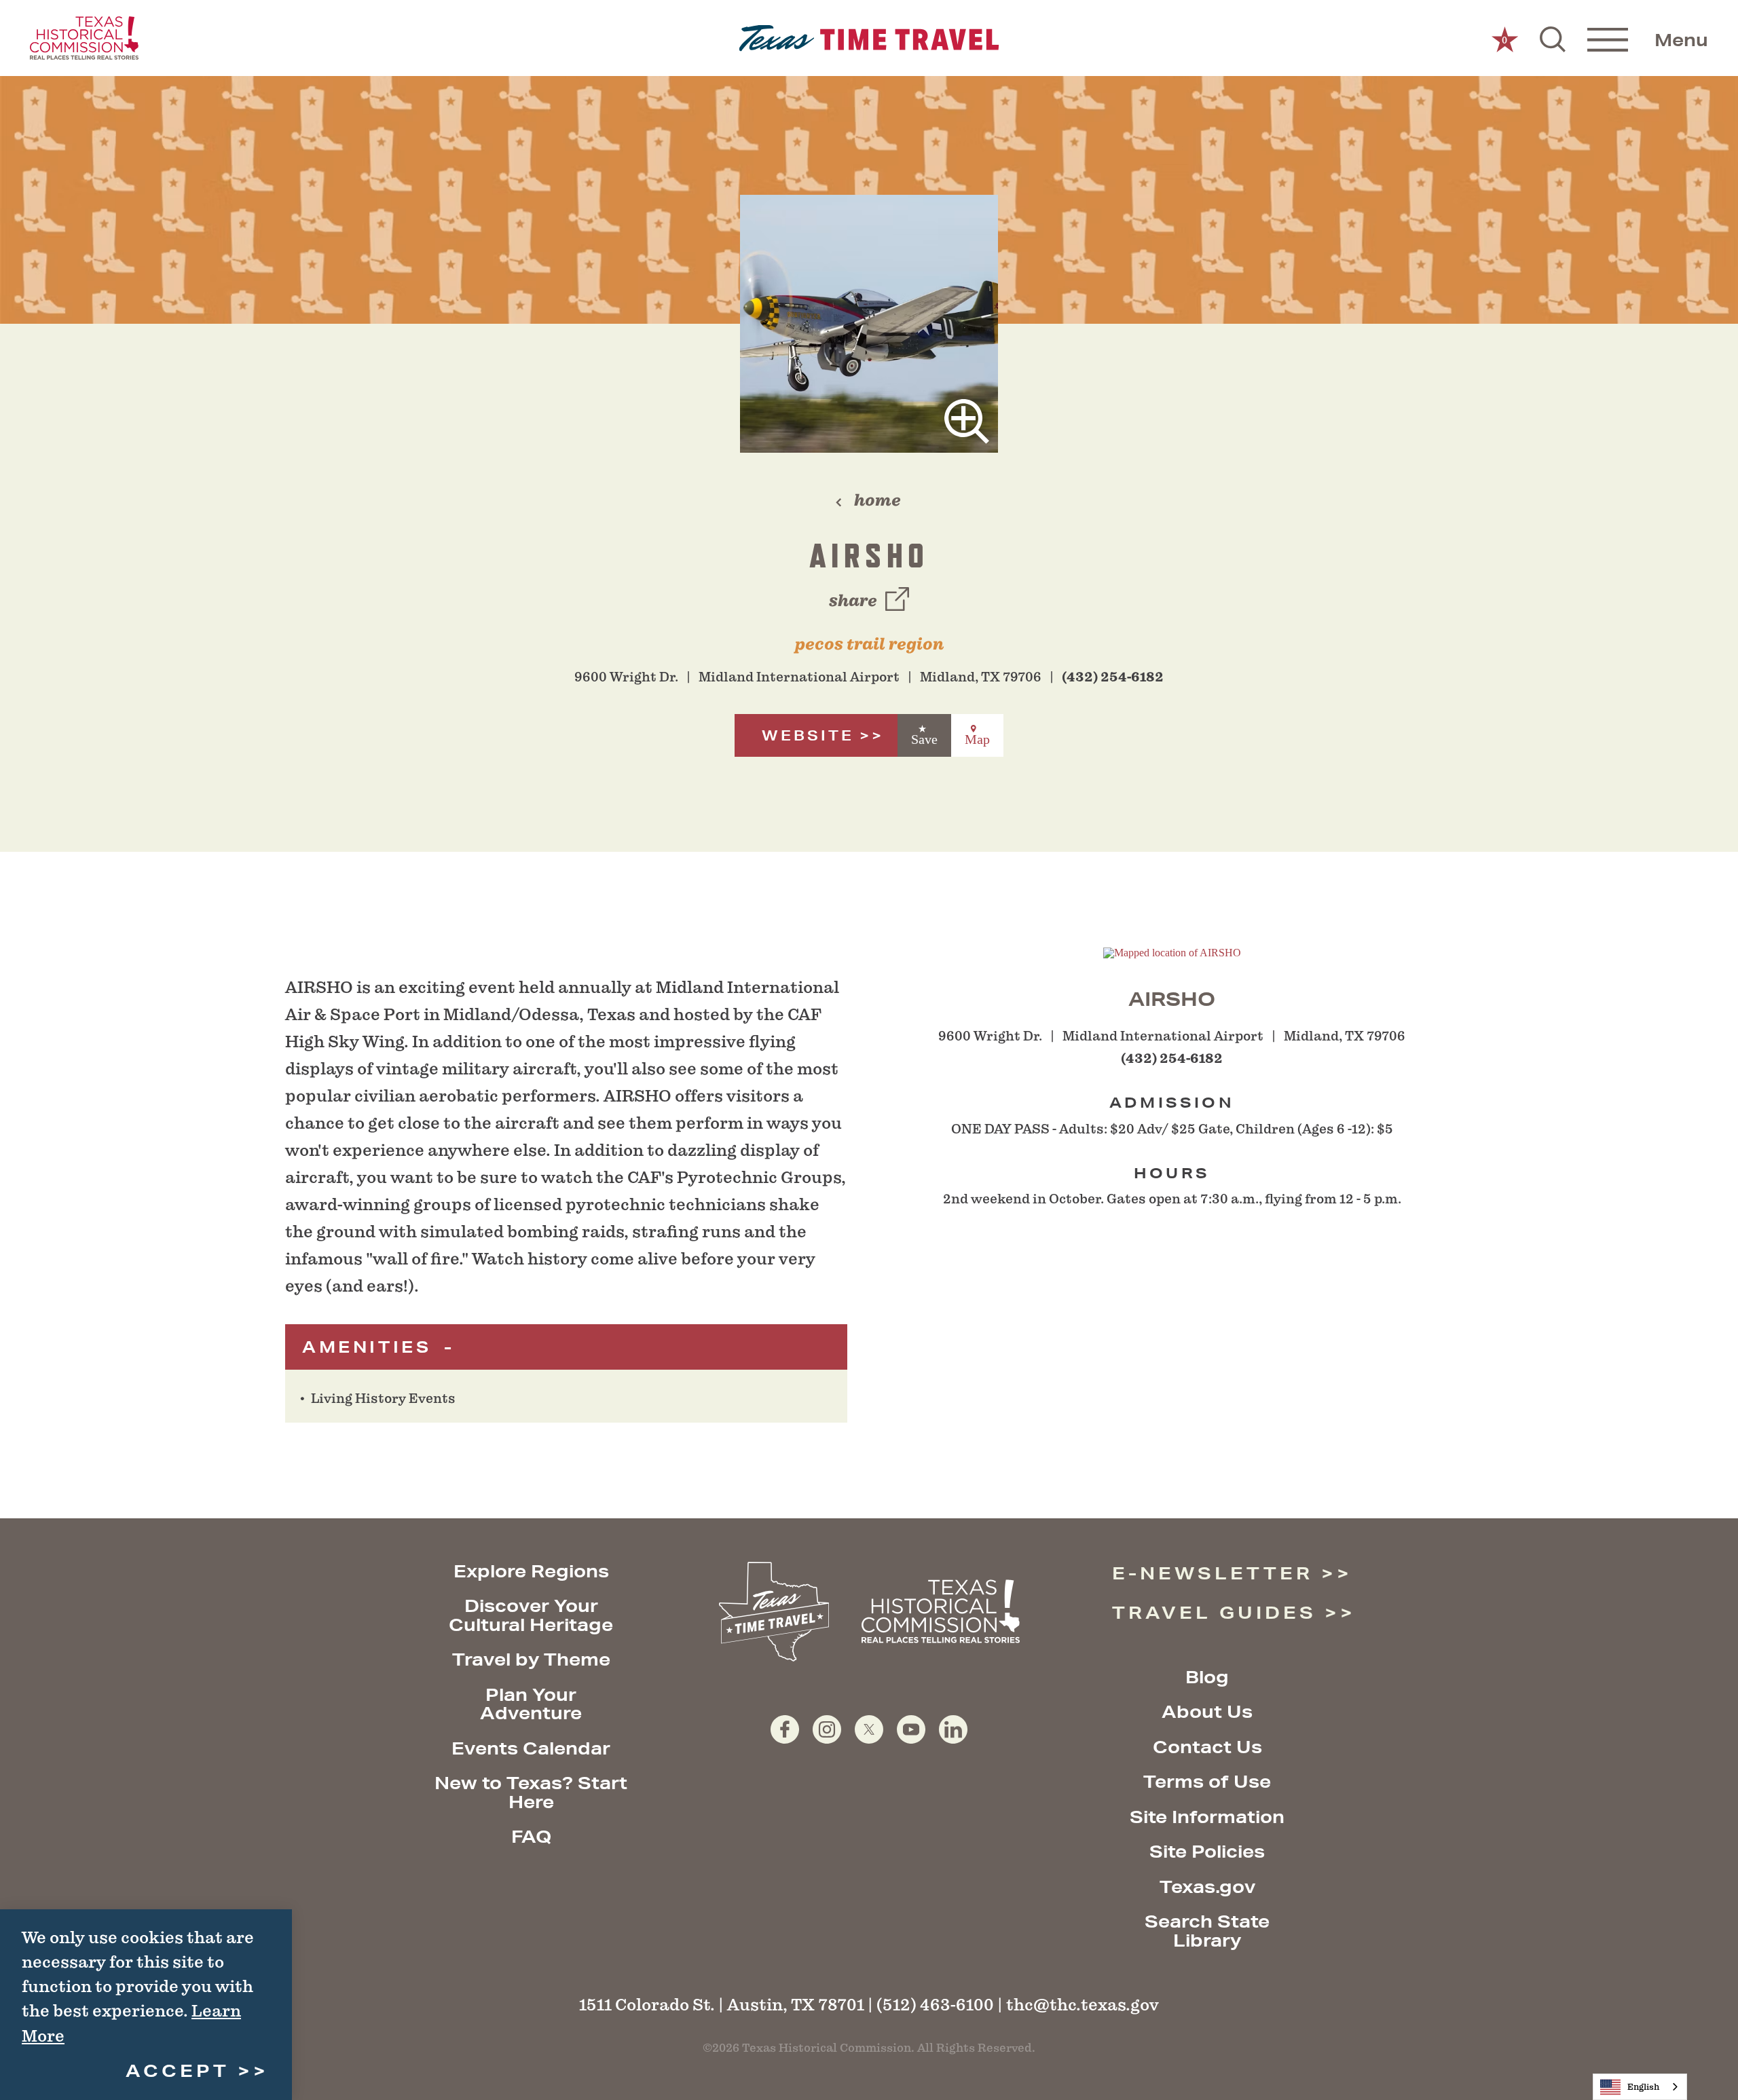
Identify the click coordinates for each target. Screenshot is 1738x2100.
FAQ (531, 1836)
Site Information (1207, 1817)
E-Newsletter (1213, 1573)
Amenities (370, 1347)
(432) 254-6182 (1113, 677)
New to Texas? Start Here (531, 1792)
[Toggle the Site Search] (1553, 38)
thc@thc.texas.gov (1083, 2005)
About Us (1207, 1711)
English (1643, 2087)
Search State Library (1207, 1931)
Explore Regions (531, 1571)
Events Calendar (531, 1748)
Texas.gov (1207, 1887)
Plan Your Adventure (531, 1704)
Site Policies (1207, 1851)
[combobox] (1640, 2087)
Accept (178, 2070)
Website (808, 735)
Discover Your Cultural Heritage (531, 1615)
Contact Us (1207, 1747)
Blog (1207, 1677)
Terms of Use (1207, 1781)
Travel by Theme (531, 1659)
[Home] (869, 38)
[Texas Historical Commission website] (84, 38)
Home (877, 500)
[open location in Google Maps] (1172, 952)
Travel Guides (1214, 1612)
